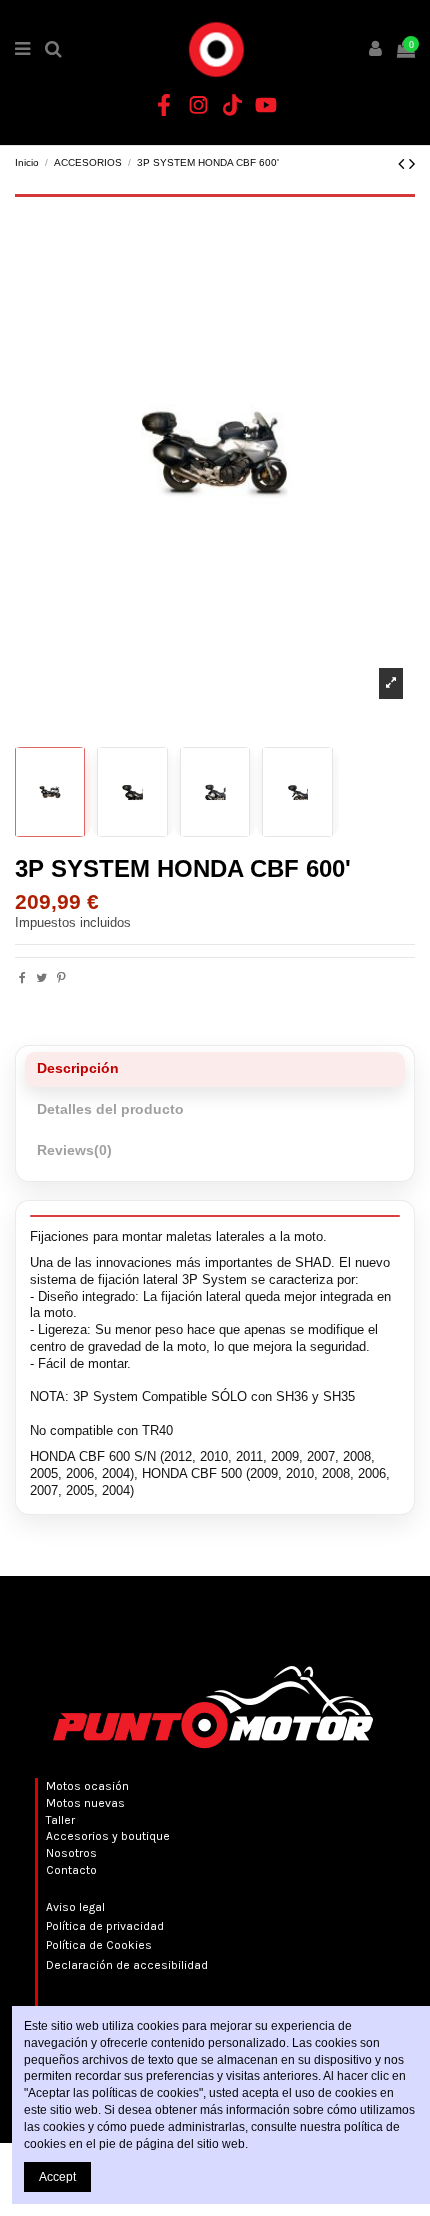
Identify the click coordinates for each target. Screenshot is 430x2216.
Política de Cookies (99, 1945)
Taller (60, 1820)
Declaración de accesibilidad (127, 1965)
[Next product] (412, 164)
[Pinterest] (61, 978)
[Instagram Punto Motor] (198, 105)
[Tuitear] (41, 978)
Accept (57, 2177)
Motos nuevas (85, 1803)
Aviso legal (75, 1907)
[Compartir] (22, 978)
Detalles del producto (110, 1109)
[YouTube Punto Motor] (266, 105)
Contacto (71, 1870)
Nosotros (71, 1853)
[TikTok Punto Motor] (232, 105)
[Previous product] (403, 164)
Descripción (78, 1068)
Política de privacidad (105, 1926)
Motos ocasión (87, 1786)
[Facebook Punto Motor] (164, 105)
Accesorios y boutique (108, 1836)
